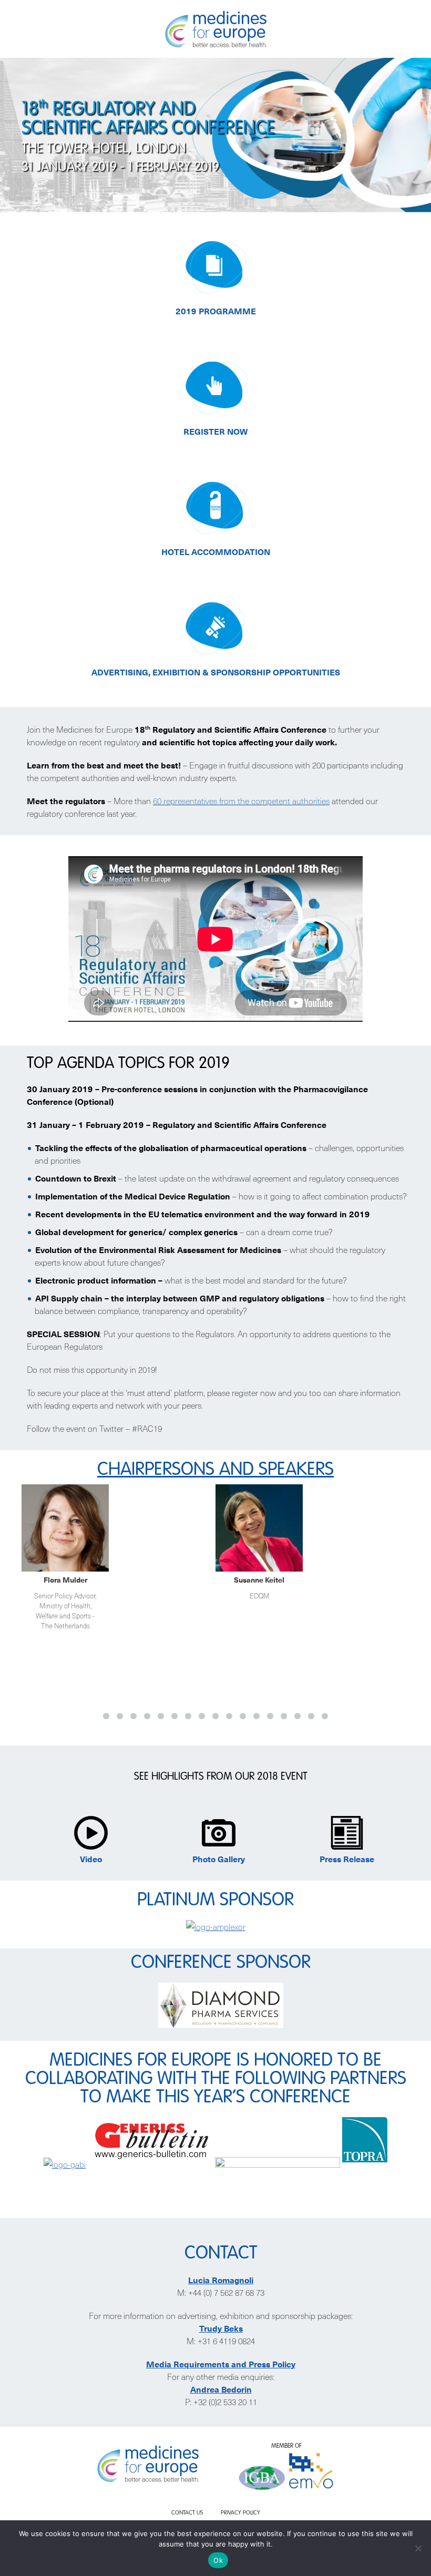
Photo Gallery (219, 1859)
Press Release (347, 1859)
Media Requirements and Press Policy (221, 2364)
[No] (418, 2548)
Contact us (187, 2513)
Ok (218, 2560)
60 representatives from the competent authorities (241, 800)
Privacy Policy (240, 2513)
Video (91, 1859)
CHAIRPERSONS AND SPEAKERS (215, 1470)
